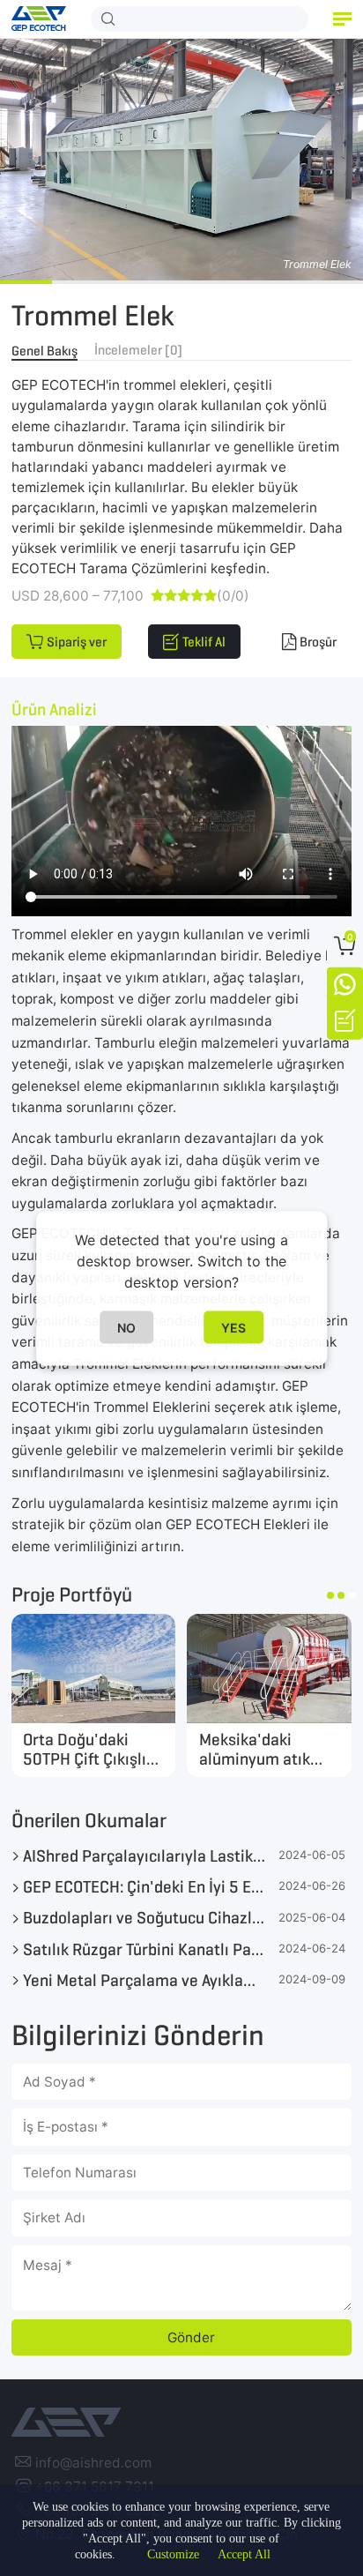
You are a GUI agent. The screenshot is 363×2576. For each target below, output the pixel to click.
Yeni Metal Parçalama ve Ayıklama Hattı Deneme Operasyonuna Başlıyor (144, 1980)
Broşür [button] (318, 642)
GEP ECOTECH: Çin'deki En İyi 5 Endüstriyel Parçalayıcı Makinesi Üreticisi (144, 1886)
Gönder (191, 2337)
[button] (342, 19)
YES (233, 1327)
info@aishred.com (93, 2463)
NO (126, 1327)
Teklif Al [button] (204, 642)
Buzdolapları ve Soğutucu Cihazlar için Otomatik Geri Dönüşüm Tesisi (144, 1917)
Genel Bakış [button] (44, 351)
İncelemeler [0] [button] (138, 350)
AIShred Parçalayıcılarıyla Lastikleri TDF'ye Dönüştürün (144, 1855)
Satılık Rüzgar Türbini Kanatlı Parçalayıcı (144, 1949)
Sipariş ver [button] (77, 642)
